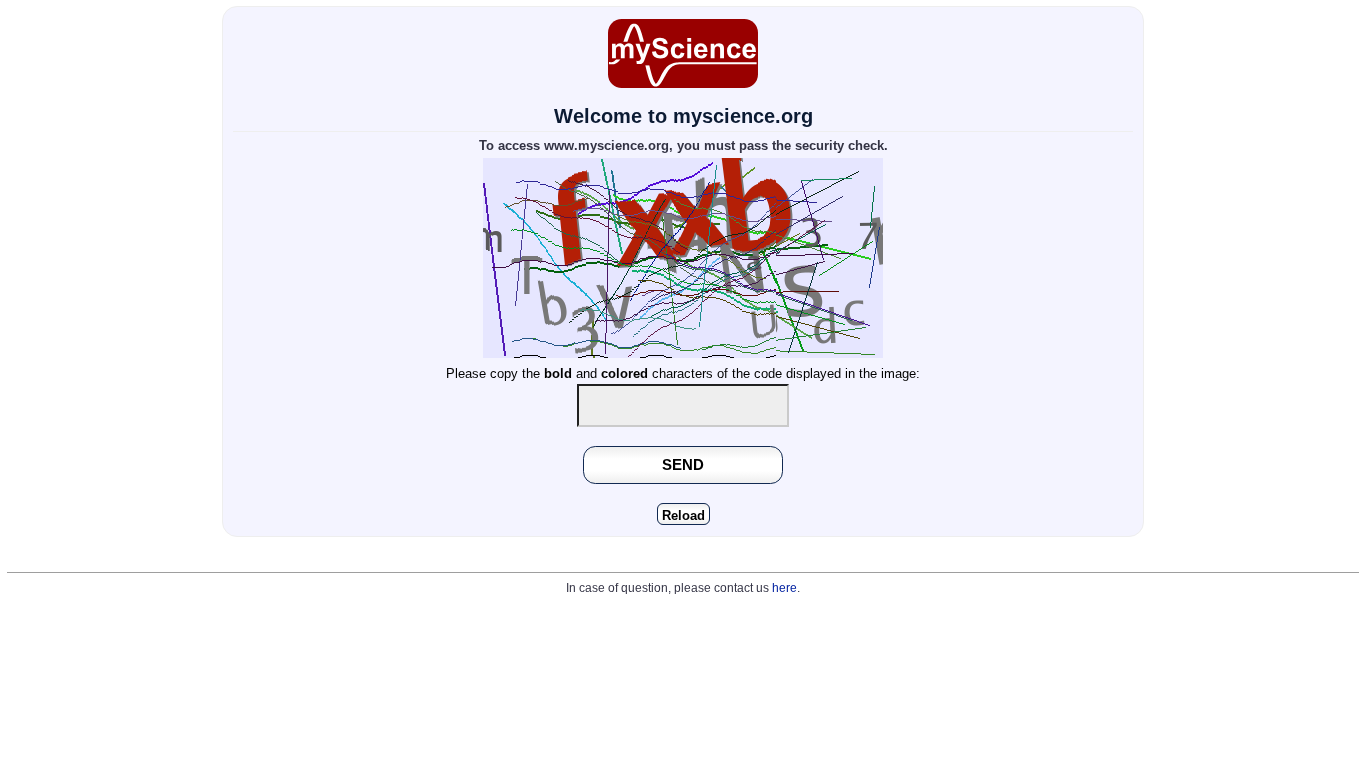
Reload (683, 515)
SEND (683, 464)
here (784, 588)
